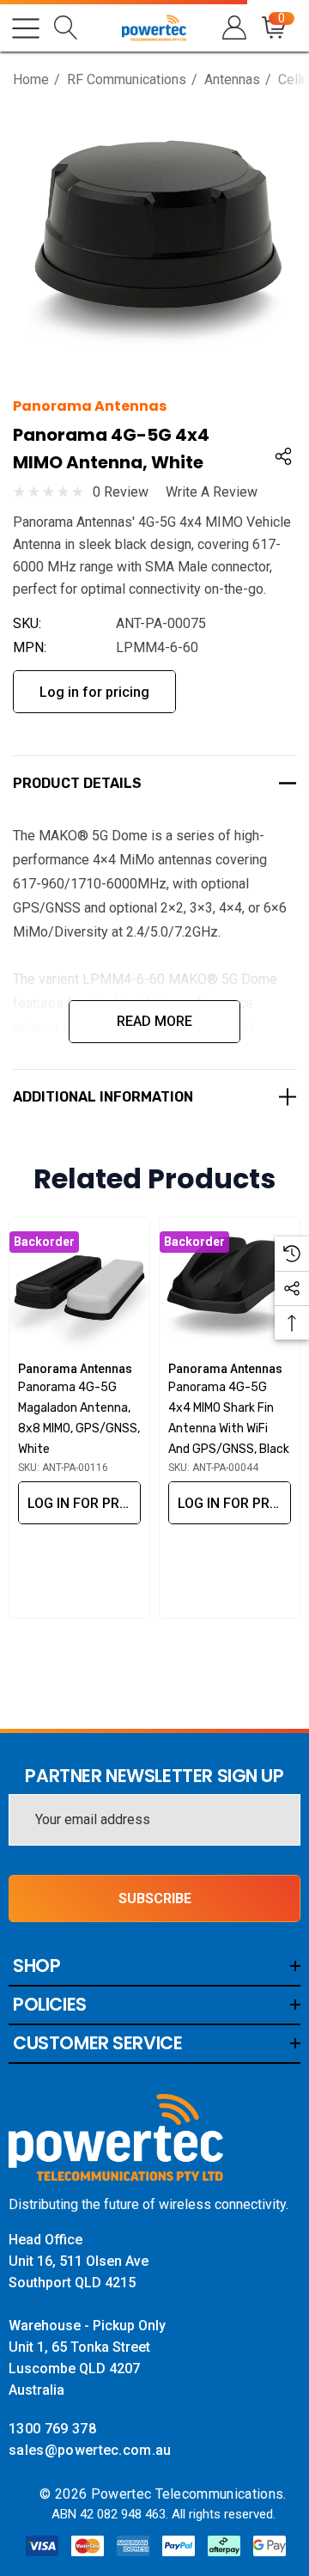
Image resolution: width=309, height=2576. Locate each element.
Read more (154, 1021)
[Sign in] (233, 28)
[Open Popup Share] (283, 456)
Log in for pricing (94, 692)
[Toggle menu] (26, 28)
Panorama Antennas (90, 406)
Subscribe (155, 1898)
